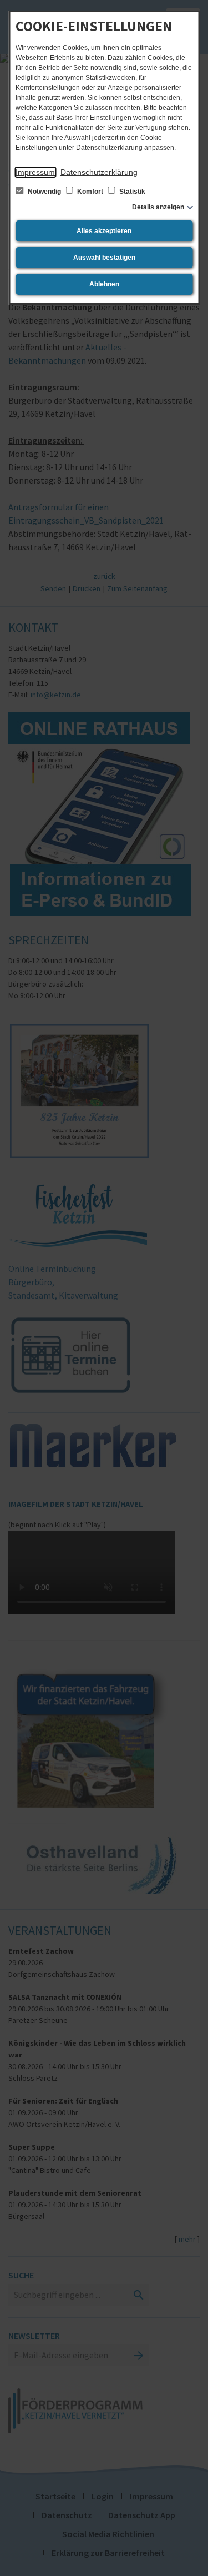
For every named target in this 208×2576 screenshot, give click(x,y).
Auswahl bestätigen (104, 258)
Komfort (90, 192)
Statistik (131, 192)
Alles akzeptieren (104, 231)
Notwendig (44, 192)
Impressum (35, 172)
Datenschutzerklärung (99, 172)
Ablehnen (104, 284)
